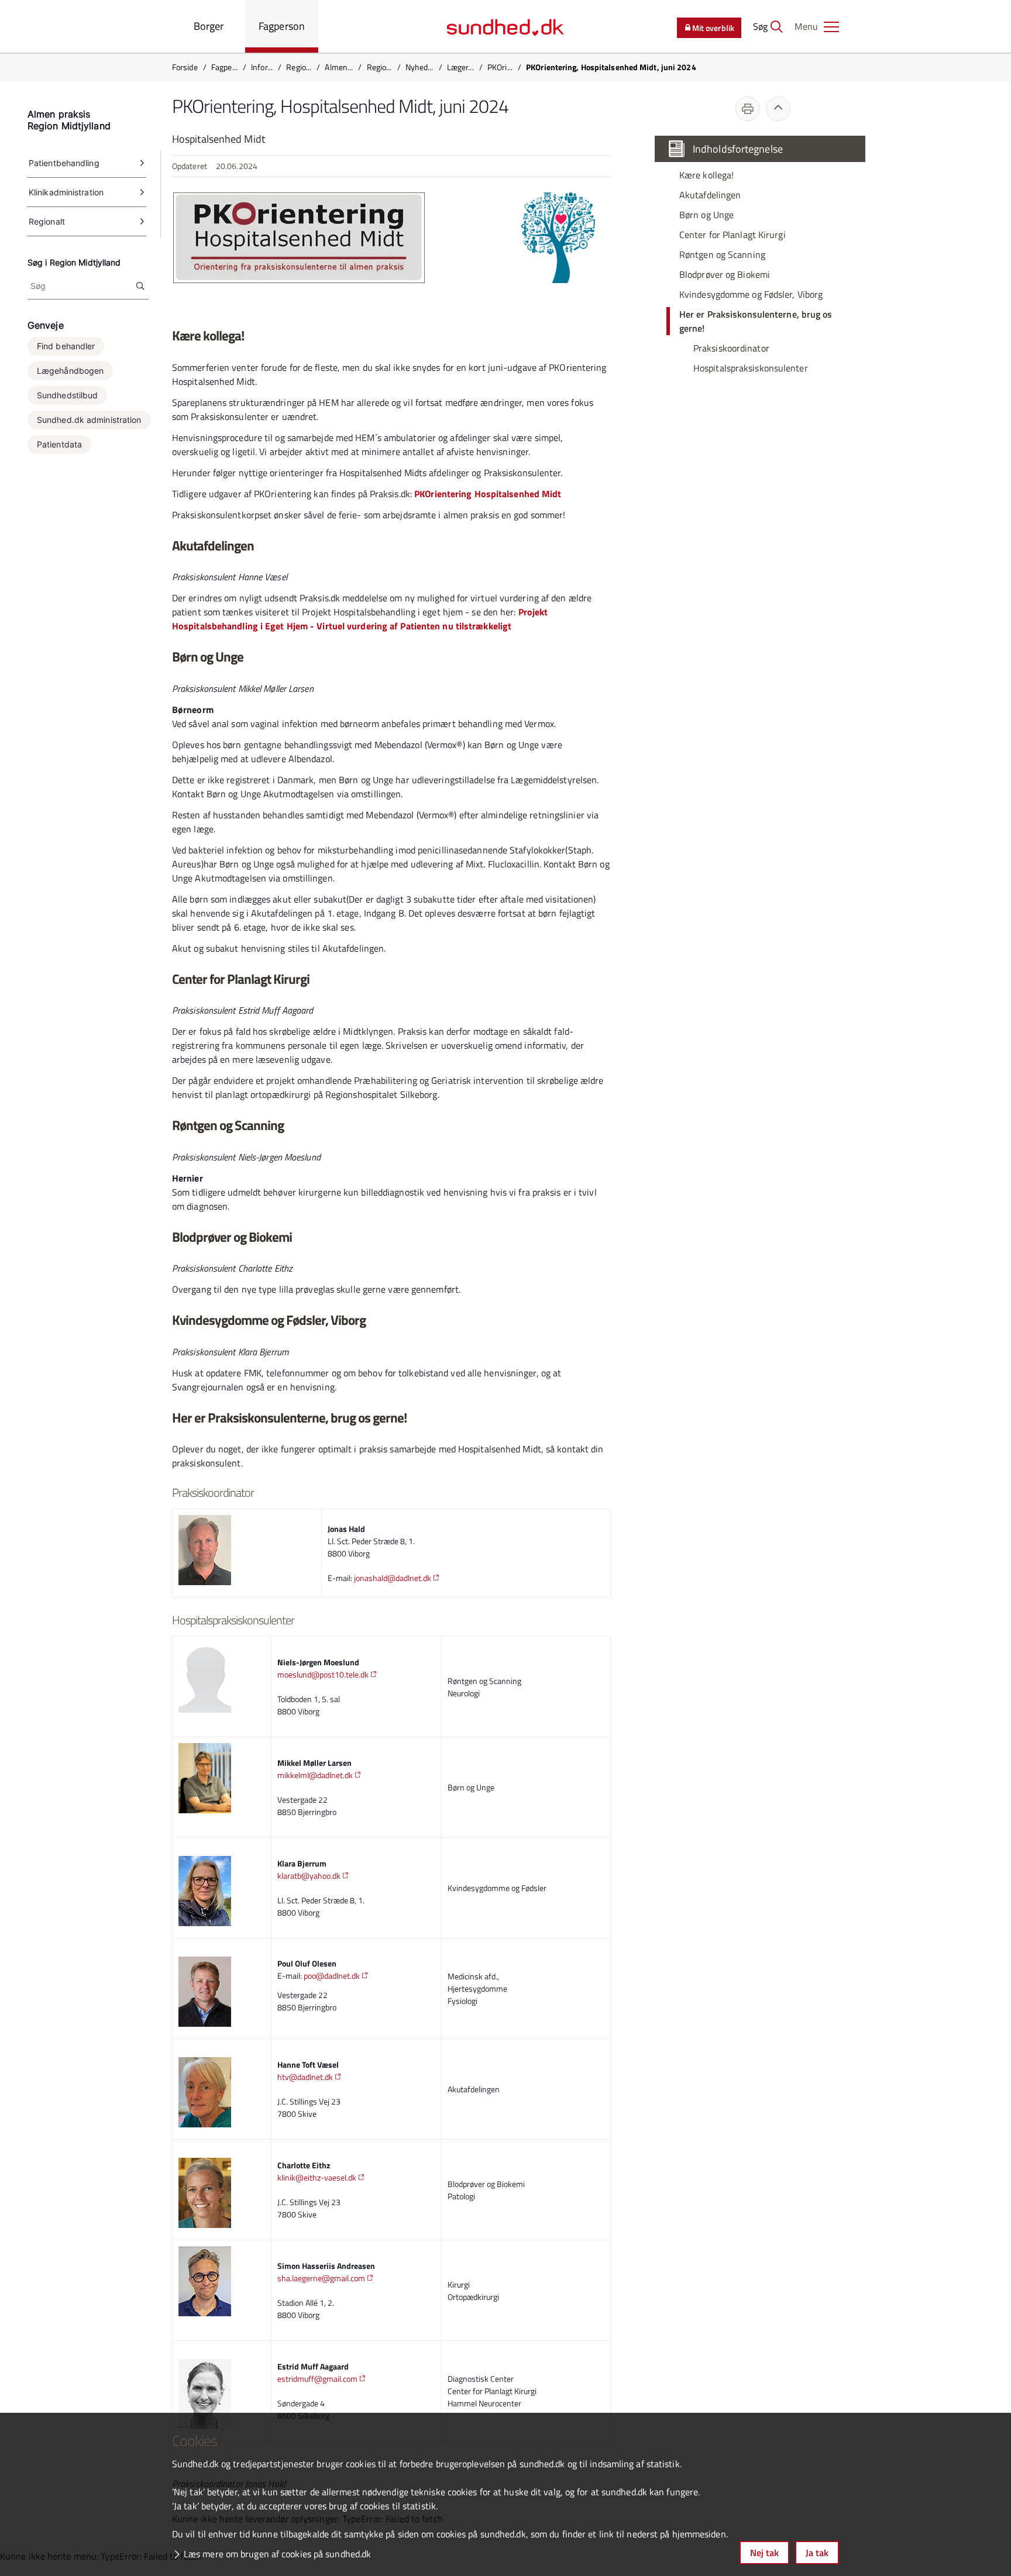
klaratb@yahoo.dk (309, 1876)
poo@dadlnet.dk (332, 1976)
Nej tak (764, 2553)
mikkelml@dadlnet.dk (315, 1775)
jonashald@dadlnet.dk (393, 1578)
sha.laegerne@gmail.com (321, 2278)
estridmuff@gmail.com (317, 2379)
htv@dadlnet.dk (305, 2077)
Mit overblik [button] (713, 28)
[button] (817, 26)
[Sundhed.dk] (505, 26)
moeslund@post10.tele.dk (323, 1674)
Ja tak (817, 2553)
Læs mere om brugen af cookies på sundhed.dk (277, 2554)
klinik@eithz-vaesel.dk (317, 2177)
